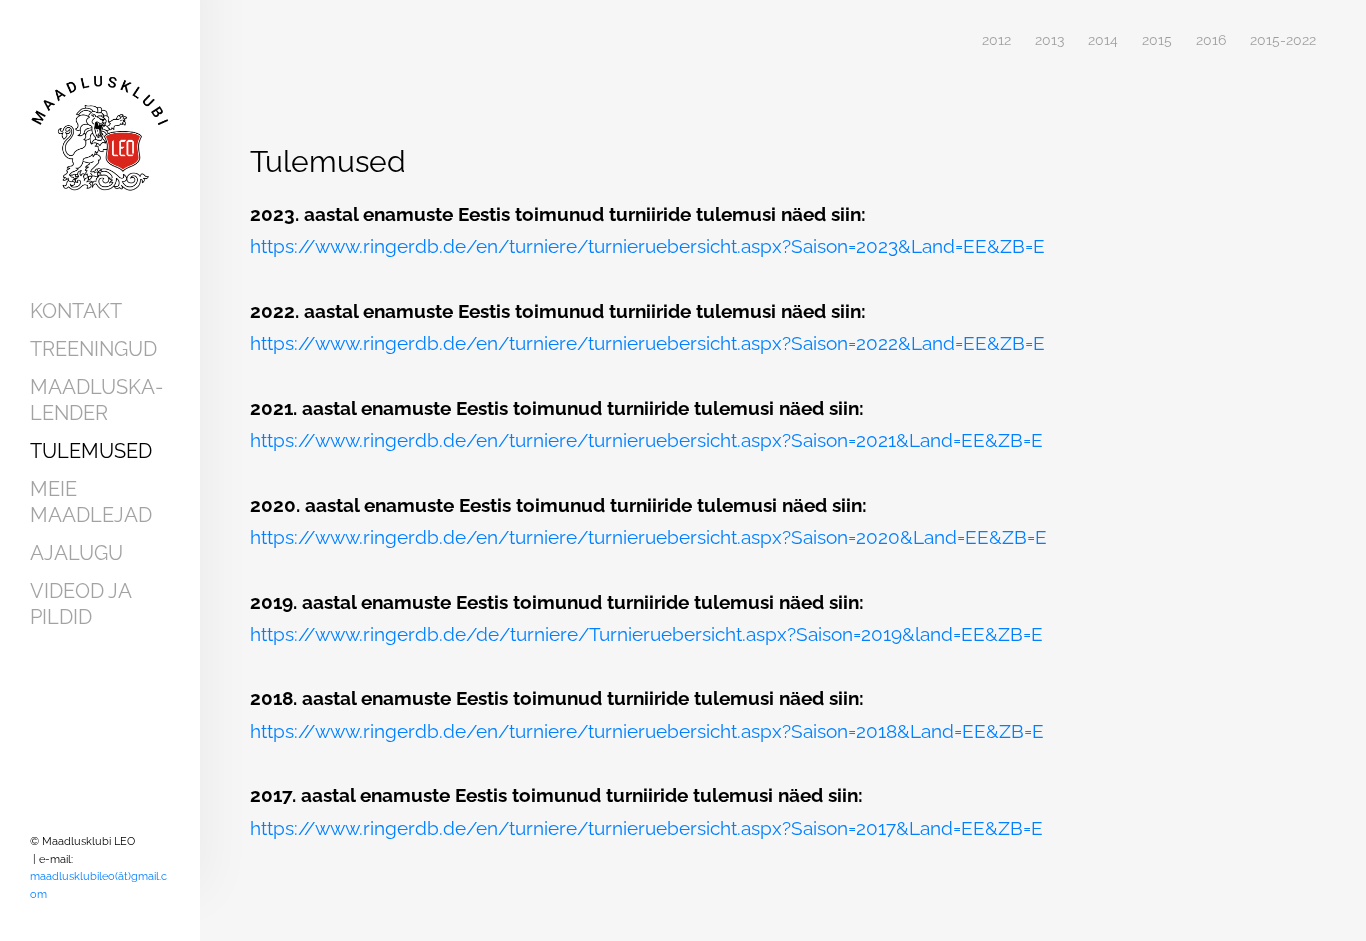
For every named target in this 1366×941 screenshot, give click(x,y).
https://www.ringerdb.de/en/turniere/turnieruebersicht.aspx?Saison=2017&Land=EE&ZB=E (646, 828)
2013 (1049, 40)
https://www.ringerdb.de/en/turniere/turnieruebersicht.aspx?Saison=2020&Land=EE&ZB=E (648, 537)
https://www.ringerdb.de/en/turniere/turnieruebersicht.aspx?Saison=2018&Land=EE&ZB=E (647, 731)
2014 (1103, 40)
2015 (1157, 40)
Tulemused (91, 451)
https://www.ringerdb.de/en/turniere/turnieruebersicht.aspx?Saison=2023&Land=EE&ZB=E (647, 246)
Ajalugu (76, 553)
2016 (1211, 40)
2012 (996, 40)
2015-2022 (1283, 40)
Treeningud (93, 349)
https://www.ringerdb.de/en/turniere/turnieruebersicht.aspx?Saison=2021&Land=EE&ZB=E (646, 440)
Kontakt (76, 311)
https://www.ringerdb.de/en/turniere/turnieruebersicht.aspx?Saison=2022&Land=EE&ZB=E (647, 343)
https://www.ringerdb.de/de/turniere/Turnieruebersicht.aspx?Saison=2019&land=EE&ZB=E (646, 634)
